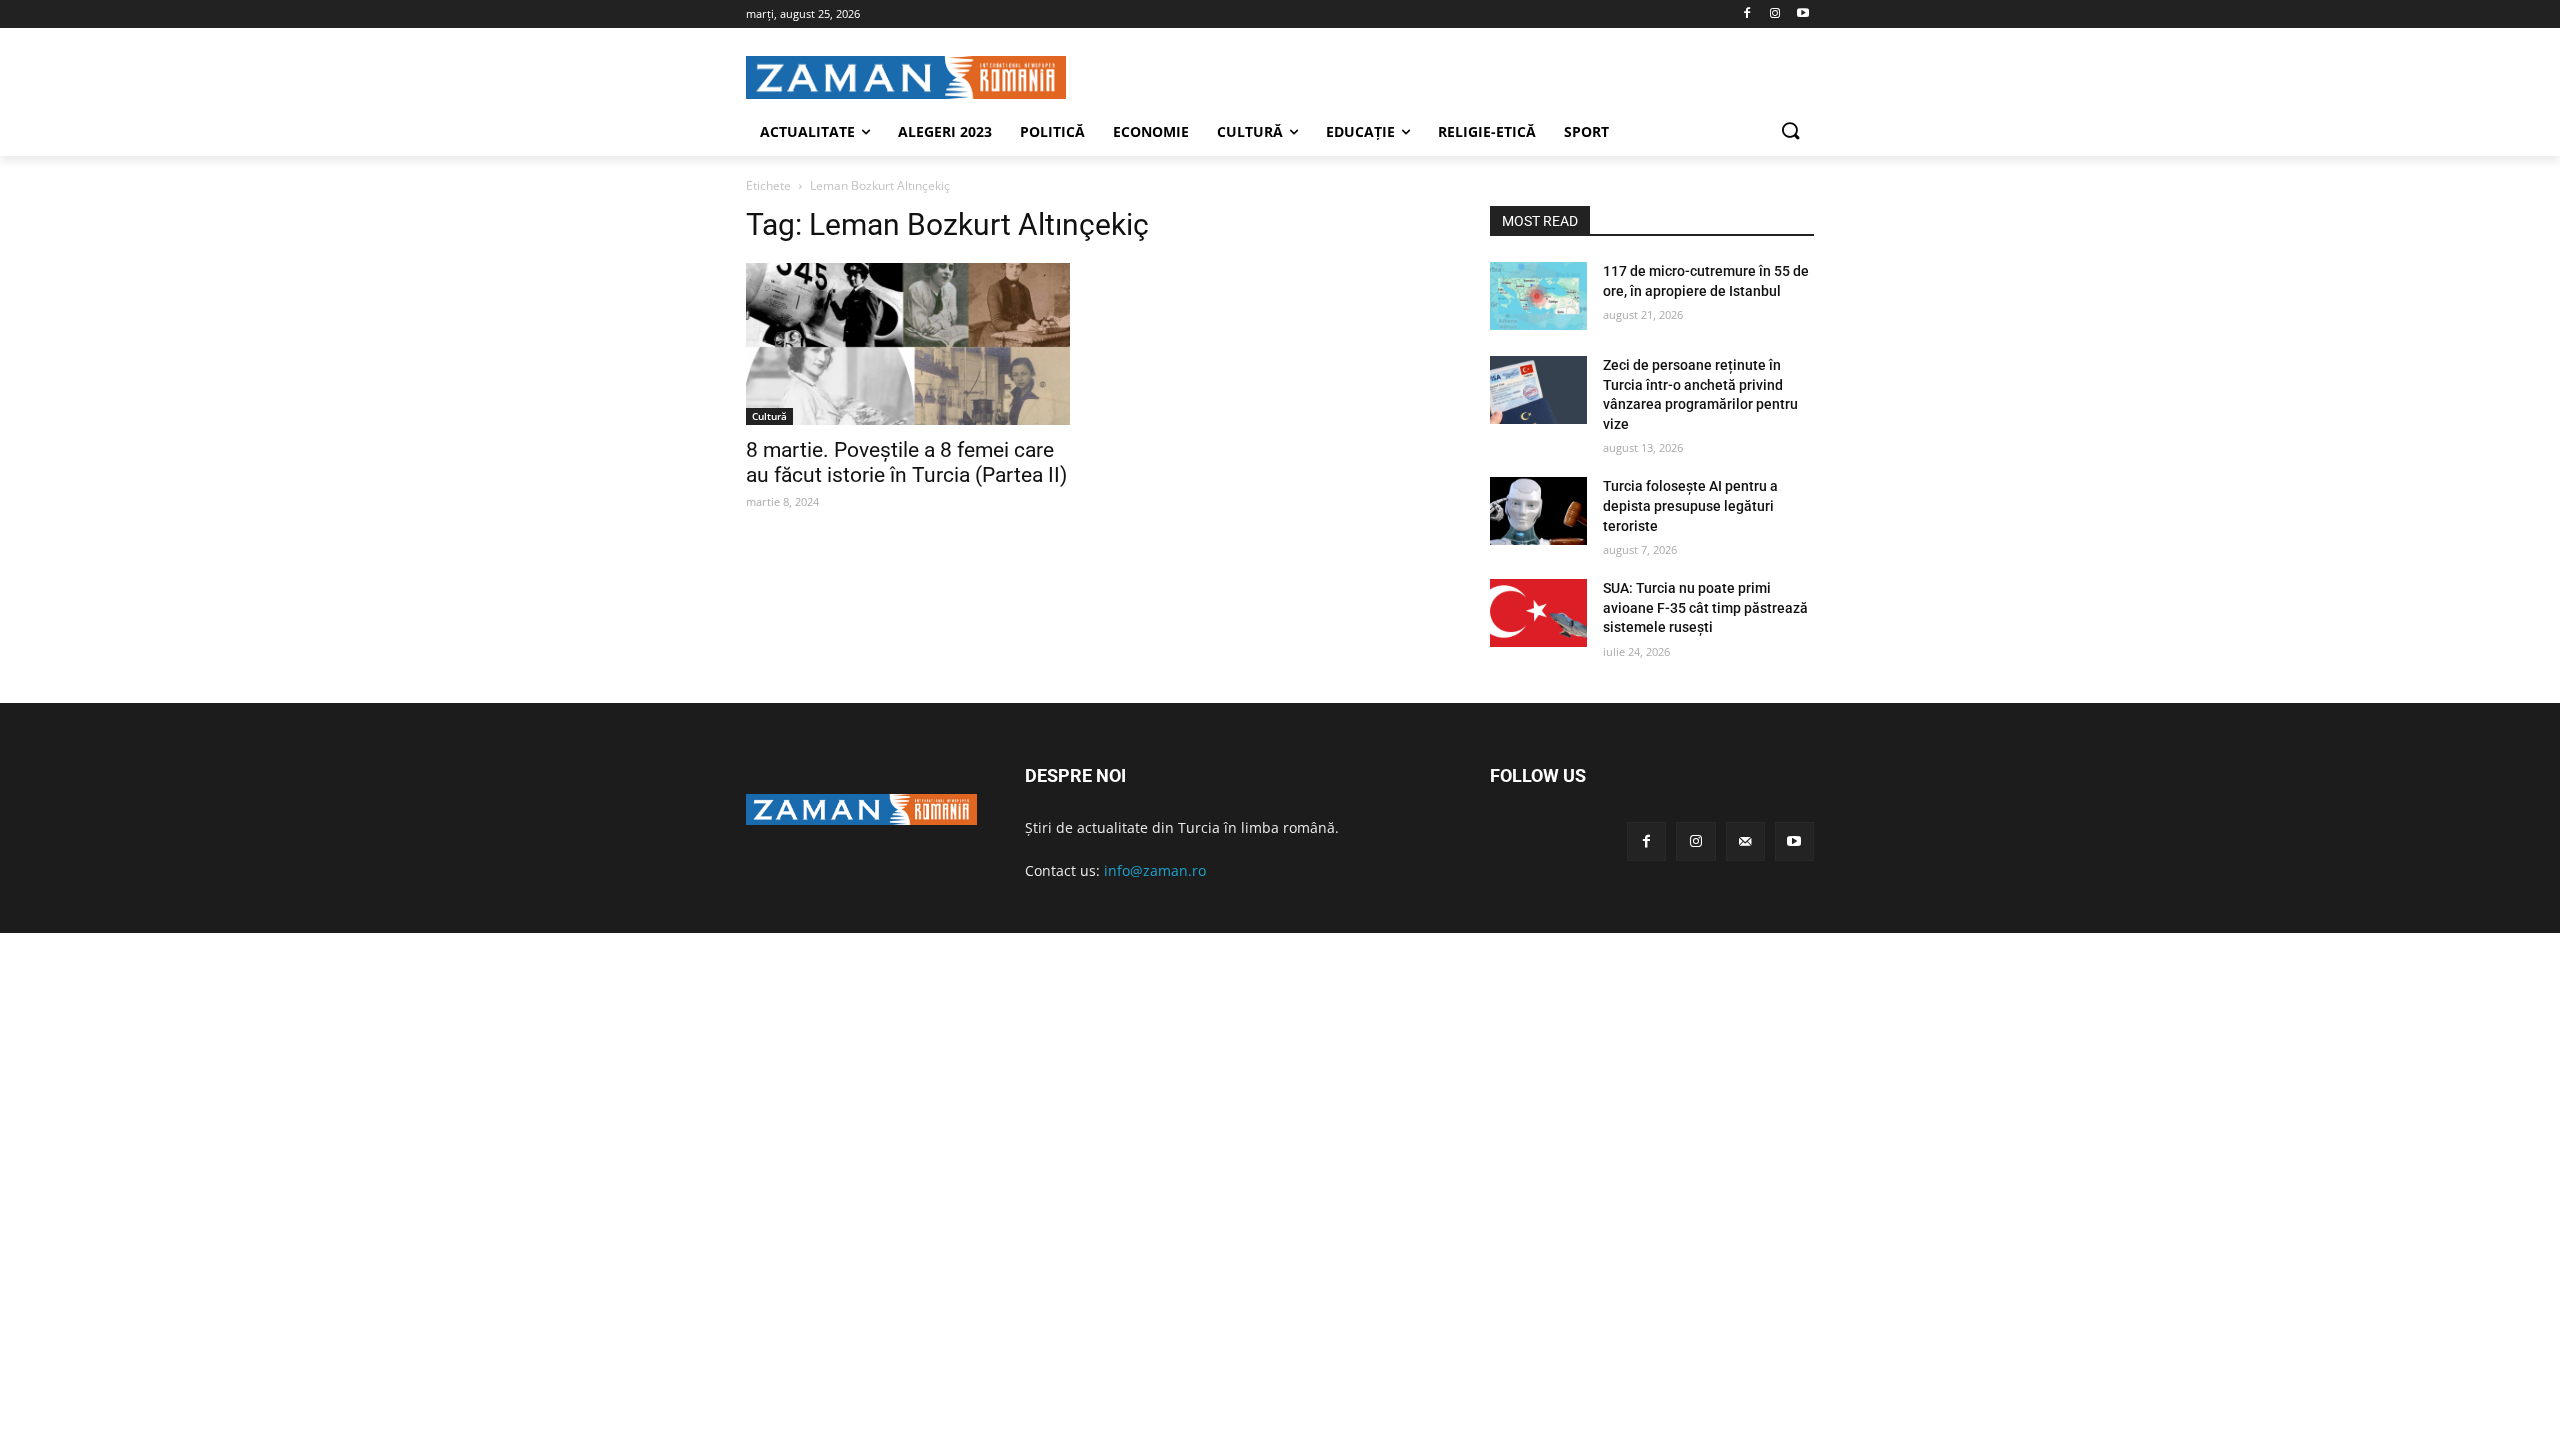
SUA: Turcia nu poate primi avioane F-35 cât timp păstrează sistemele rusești (1705, 607)
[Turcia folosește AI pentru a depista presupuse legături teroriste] (1538, 511)
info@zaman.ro (1155, 870)
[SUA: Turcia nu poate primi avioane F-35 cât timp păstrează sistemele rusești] (1538, 613)
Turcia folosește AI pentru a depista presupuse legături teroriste (1690, 505)
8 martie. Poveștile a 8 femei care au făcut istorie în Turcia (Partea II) (906, 462)
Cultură (769, 416)
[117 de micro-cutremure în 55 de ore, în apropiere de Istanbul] (1538, 296)
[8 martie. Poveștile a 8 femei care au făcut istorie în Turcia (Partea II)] (908, 344)
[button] (1790, 132)
